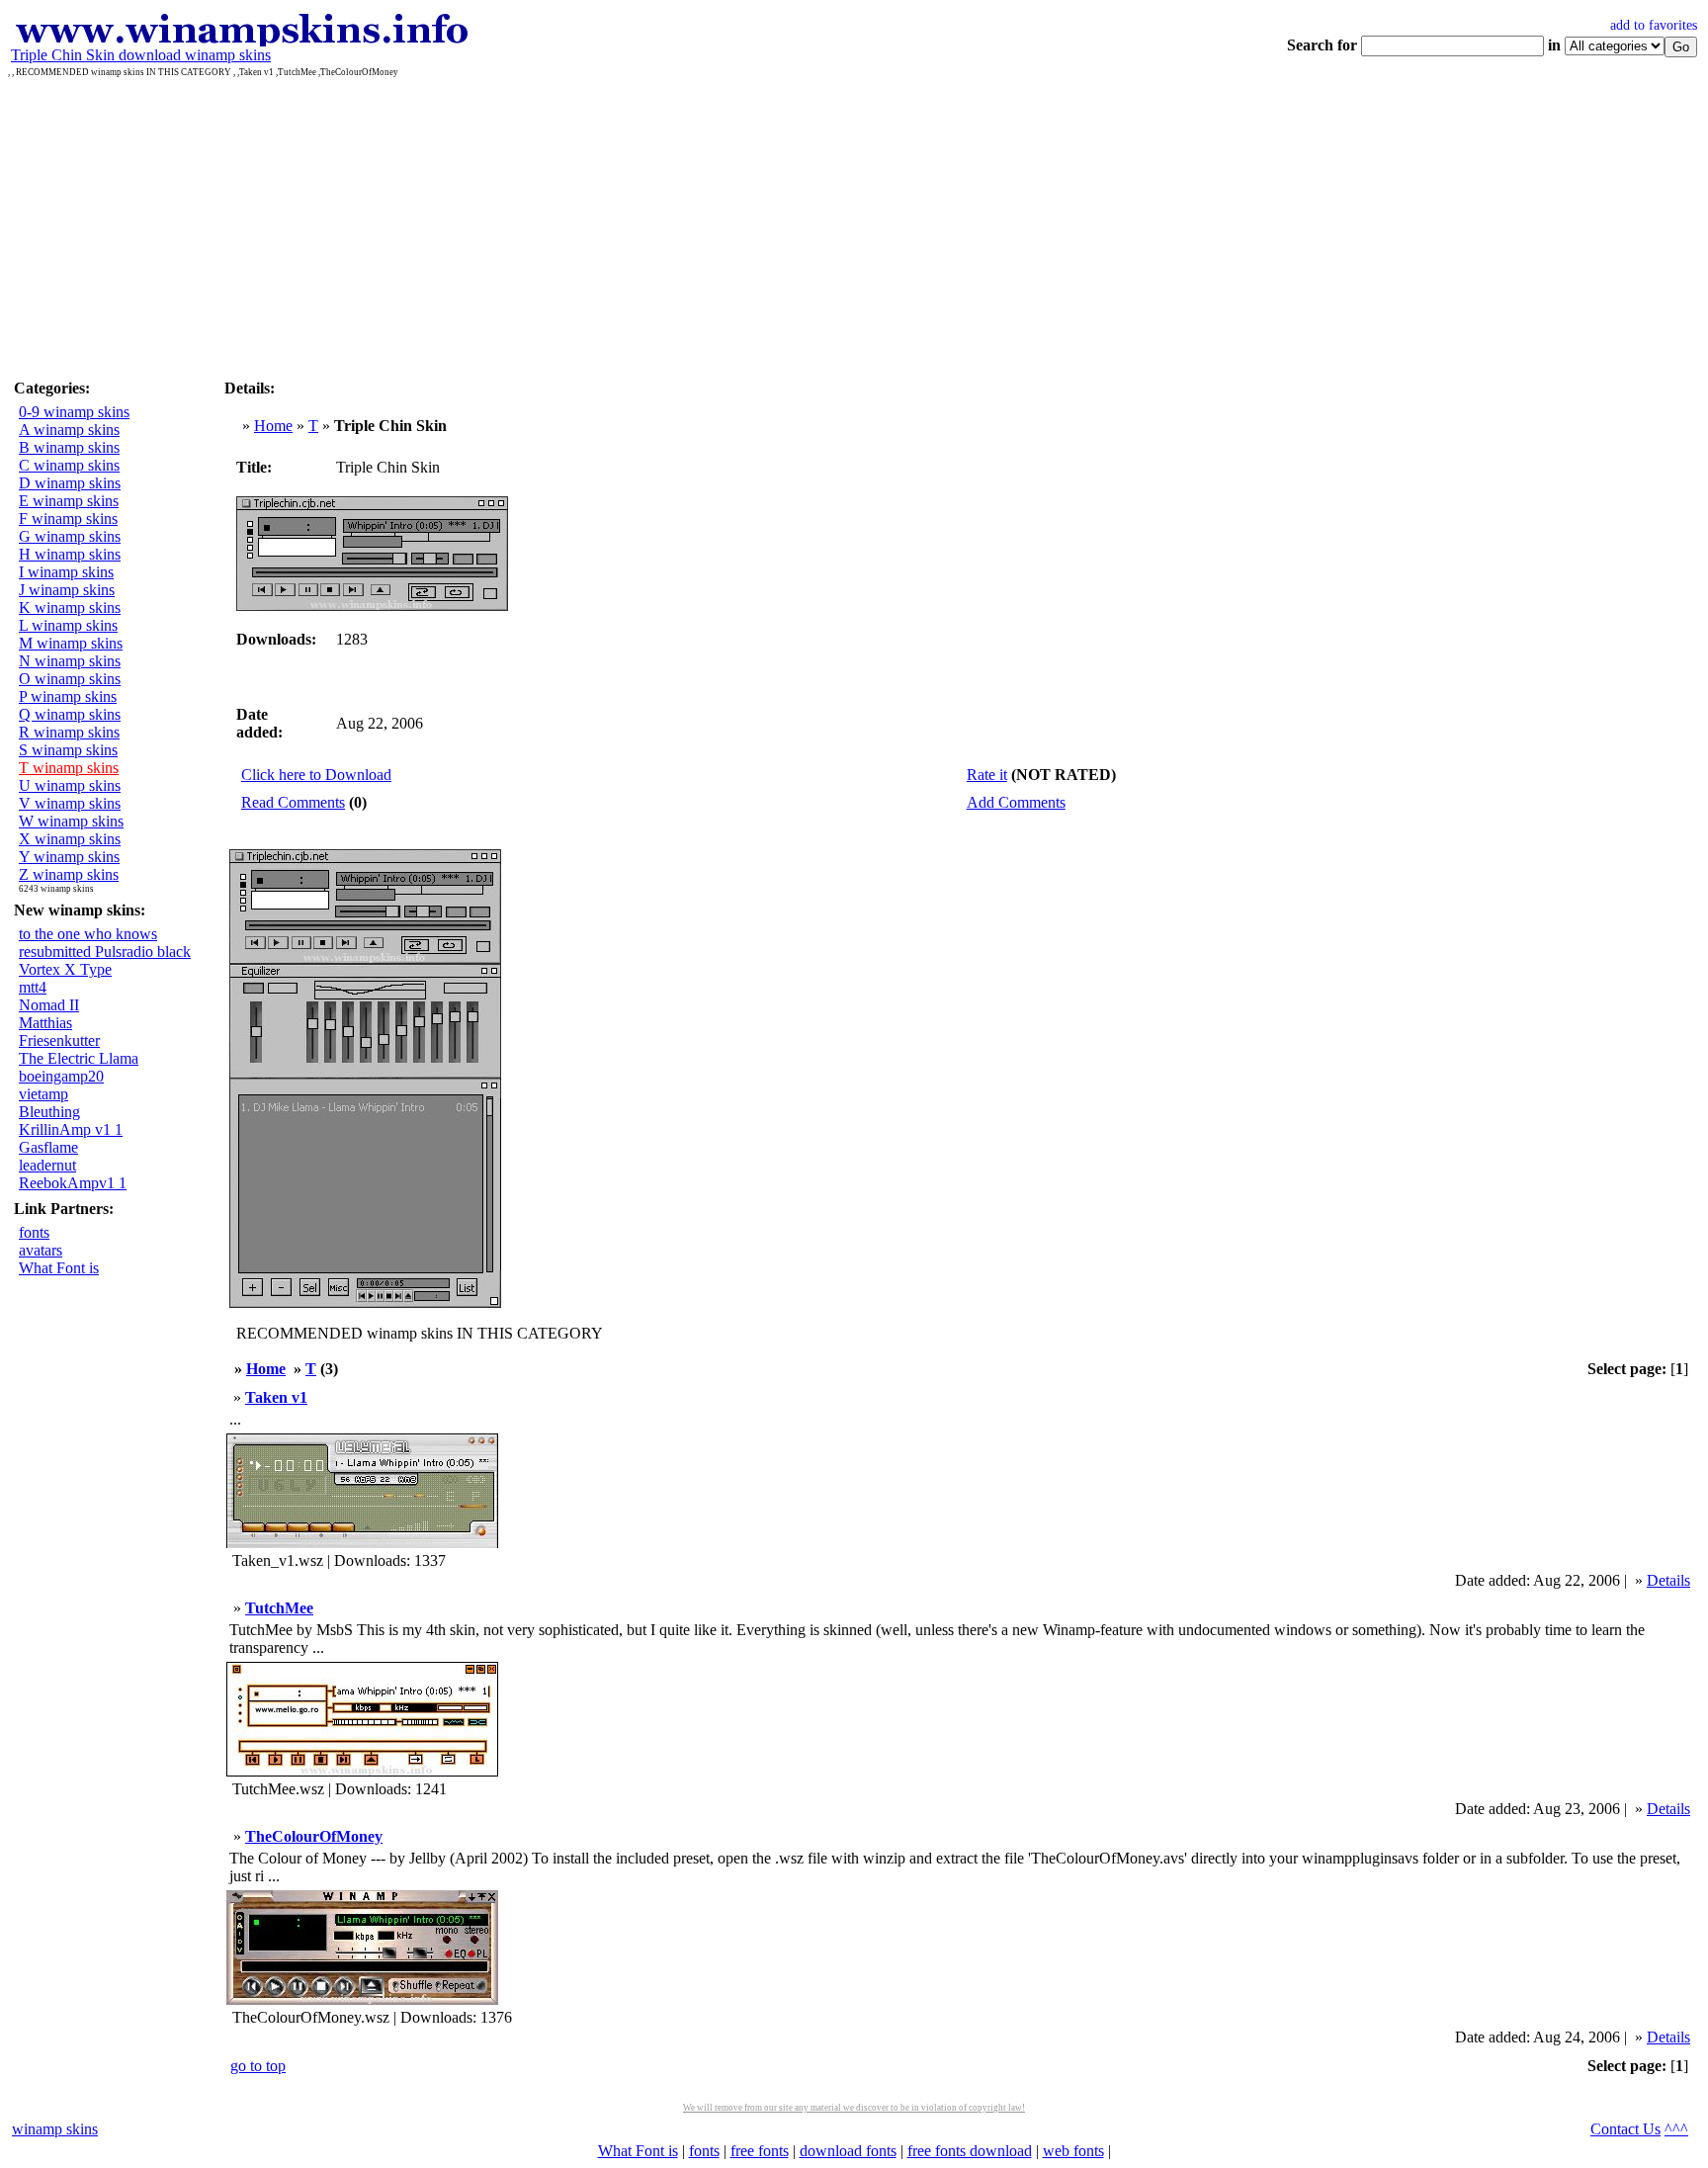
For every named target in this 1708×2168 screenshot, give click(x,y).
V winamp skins (70, 803)
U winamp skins (70, 785)
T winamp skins (69, 768)
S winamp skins (68, 750)
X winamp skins (70, 839)
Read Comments (293, 802)
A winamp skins (69, 430)
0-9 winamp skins (74, 412)
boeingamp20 (61, 1076)
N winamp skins (70, 661)
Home (273, 426)
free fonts (760, 2151)
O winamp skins (70, 679)
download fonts (848, 2151)
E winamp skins (69, 501)
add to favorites (1654, 25)
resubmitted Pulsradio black (105, 952)
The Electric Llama (79, 1058)
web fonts (1073, 2151)
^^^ (1676, 2129)
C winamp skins (69, 465)
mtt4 (33, 987)
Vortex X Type (65, 969)
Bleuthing (49, 1112)
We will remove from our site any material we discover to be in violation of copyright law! (854, 2108)
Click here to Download (316, 775)
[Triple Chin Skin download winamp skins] (241, 41)
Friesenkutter (59, 1041)
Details (1668, 1580)
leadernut (47, 1165)
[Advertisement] (854, 225)
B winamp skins (69, 447)
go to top (258, 2066)
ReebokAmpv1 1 (73, 1183)
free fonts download (970, 2151)
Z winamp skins (69, 874)
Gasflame (48, 1147)
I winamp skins (66, 572)
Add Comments (1016, 802)
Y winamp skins (69, 857)
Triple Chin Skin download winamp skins (141, 55)
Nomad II (49, 1005)
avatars (41, 1250)
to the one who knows (88, 934)
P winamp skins (68, 696)
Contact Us (1625, 2129)
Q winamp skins (70, 714)
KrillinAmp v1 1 (71, 1129)
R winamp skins (69, 732)
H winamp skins (70, 554)
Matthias (45, 1023)
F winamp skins (68, 519)
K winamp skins (70, 607)
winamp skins (55, 2129)
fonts (34, 1232)
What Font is (59, 1268)
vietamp (43, 1094)
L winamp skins (68, 625)
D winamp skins (70, 483)
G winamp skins (70, 536)
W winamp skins (71, 821)
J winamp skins (67, 590)
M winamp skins (71, 643)
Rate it (987, 775)
